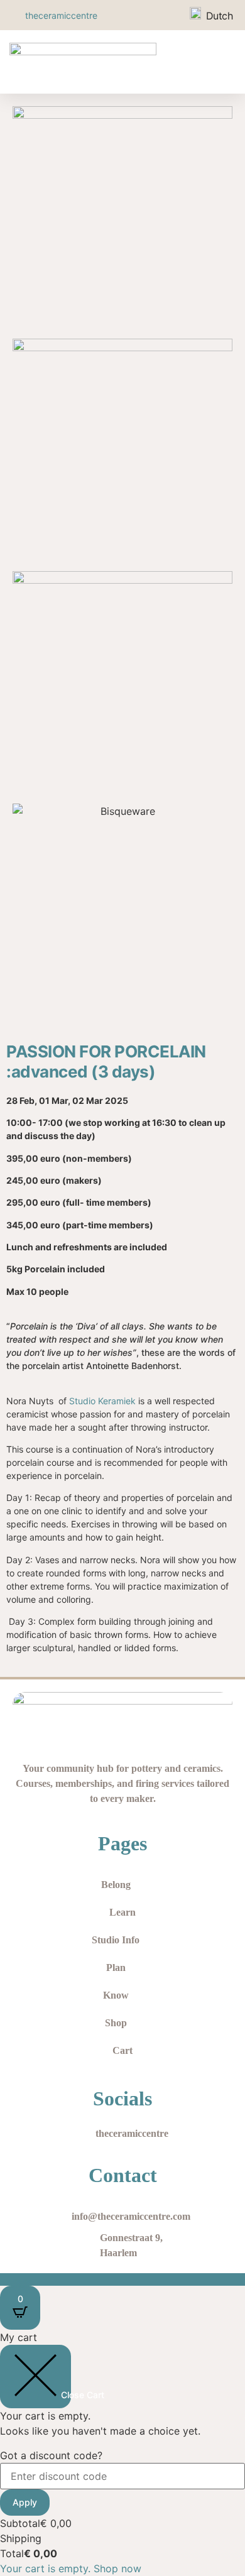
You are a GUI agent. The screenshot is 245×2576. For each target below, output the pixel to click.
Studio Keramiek (102, 1401)
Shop (116, 2023)
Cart (122, 2050)
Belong (116, 1885)
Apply (25, 2502)
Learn (122, 1912)
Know (116, 1995)
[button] (223, 62)
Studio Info (116, 1940)
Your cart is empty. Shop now (71, 2568)
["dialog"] (122, 2453)
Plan (116, 1967)
